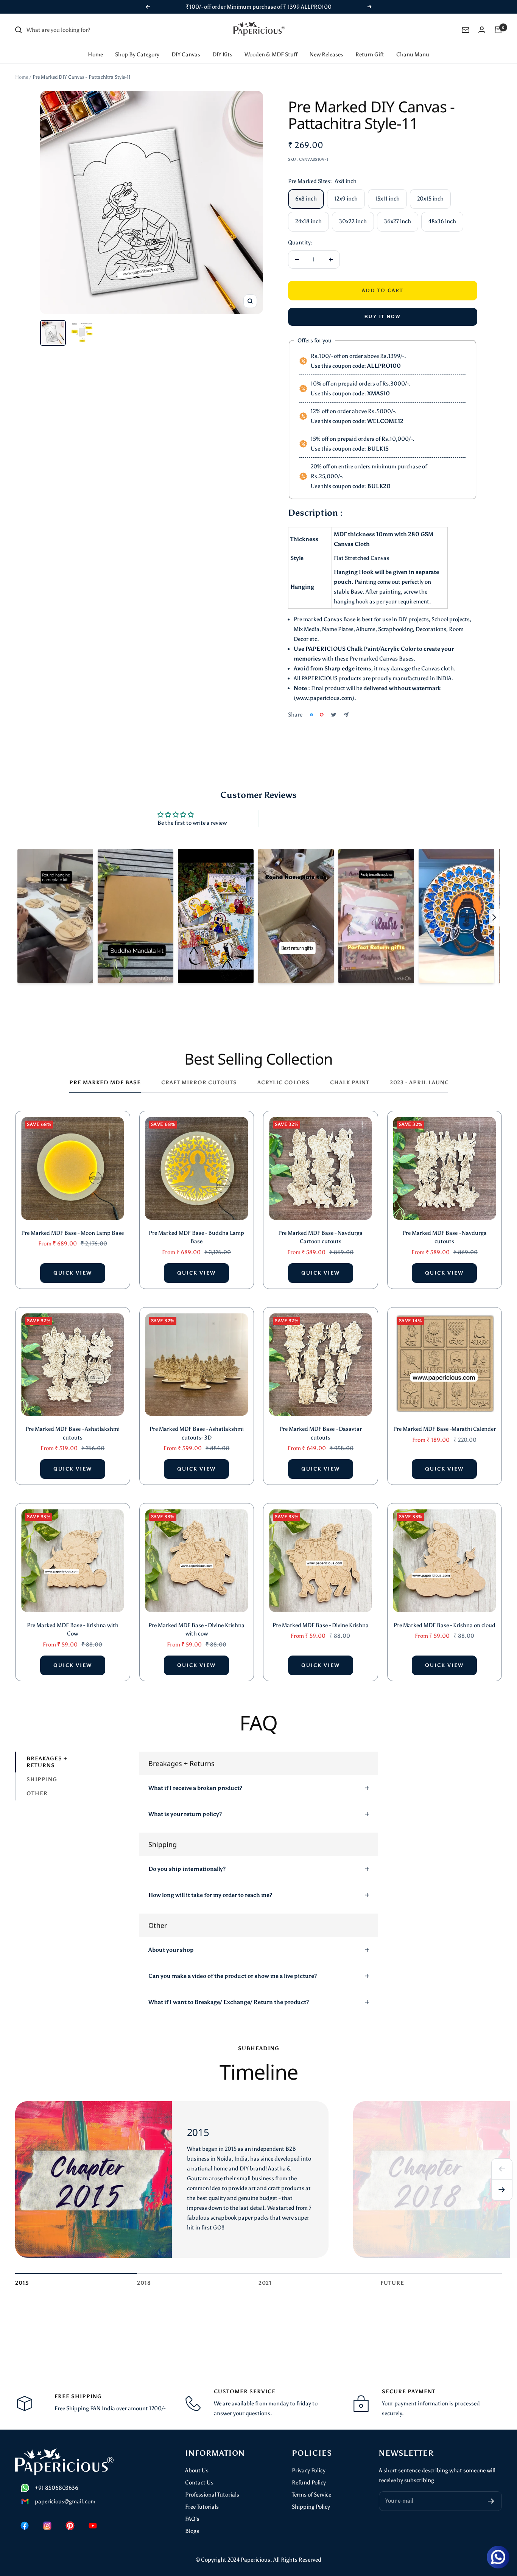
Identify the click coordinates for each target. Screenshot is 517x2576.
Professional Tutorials (212, 2495)
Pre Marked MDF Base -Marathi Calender (445, 1429)
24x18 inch (308, 221)
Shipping (42, 1779)
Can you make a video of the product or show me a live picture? (233, 1976)
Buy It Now (382, 317)
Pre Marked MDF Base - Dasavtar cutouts (321, 1433)
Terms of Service (311, 2495)
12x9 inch (346, 199)
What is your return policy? (185, 1814)
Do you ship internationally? (187, 1869)
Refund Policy (309, 2483)
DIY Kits (222, 54)
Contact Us (199, 2483)
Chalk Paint (350, 1083)
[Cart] (498, 30)
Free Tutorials (202, 2507)
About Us (197, 2470)
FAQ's (192, 2519)
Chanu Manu (413, 54)
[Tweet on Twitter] (334, 715)
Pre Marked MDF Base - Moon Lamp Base (72, 1233)
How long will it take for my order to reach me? (210, 1895)
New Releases (326, 54)
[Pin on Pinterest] (322, 715)
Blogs (192, 2531)
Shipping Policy (311, 2507)
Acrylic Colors (283, 1083)
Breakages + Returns (47, 1762)
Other (37, 1793)
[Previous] (502, 2169)
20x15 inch (430, 199)
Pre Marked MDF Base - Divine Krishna (321, 1625)
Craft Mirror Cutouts (199, 1083)
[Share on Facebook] (311, 715)
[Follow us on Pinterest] (70, 2526)
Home (95, 54)
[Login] (482, 30)
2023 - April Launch (422, 1083)
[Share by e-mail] (346, 715)
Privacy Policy (309, 2470)
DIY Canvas (186, 54)
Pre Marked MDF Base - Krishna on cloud (445, 1625)
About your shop (171, 1950)
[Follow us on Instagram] (47, 2526)
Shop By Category (137, 54)
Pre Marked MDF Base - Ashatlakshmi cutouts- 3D (197, 1433)
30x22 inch (353, 221)
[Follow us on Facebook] (25, 2526)
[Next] (502, 2190)
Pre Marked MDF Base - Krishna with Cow (73, 1630)
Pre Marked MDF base (105, 1083)
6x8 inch (306, 199)
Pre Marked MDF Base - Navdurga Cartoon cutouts (320, 1237)
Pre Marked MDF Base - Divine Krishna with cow (196, 1630)
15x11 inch (387, 199)
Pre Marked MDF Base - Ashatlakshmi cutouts (72, 1433)
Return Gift (370, 54)
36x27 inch (398, 221)
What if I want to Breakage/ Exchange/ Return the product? (229, 2002)
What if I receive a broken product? (195, 1788)
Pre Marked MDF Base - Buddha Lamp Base (196, 1237)
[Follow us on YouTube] (93, 2526)
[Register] (491, 2501)
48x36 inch (442, 221)
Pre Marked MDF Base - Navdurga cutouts (445, 1237)
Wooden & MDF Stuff (271, 54)
